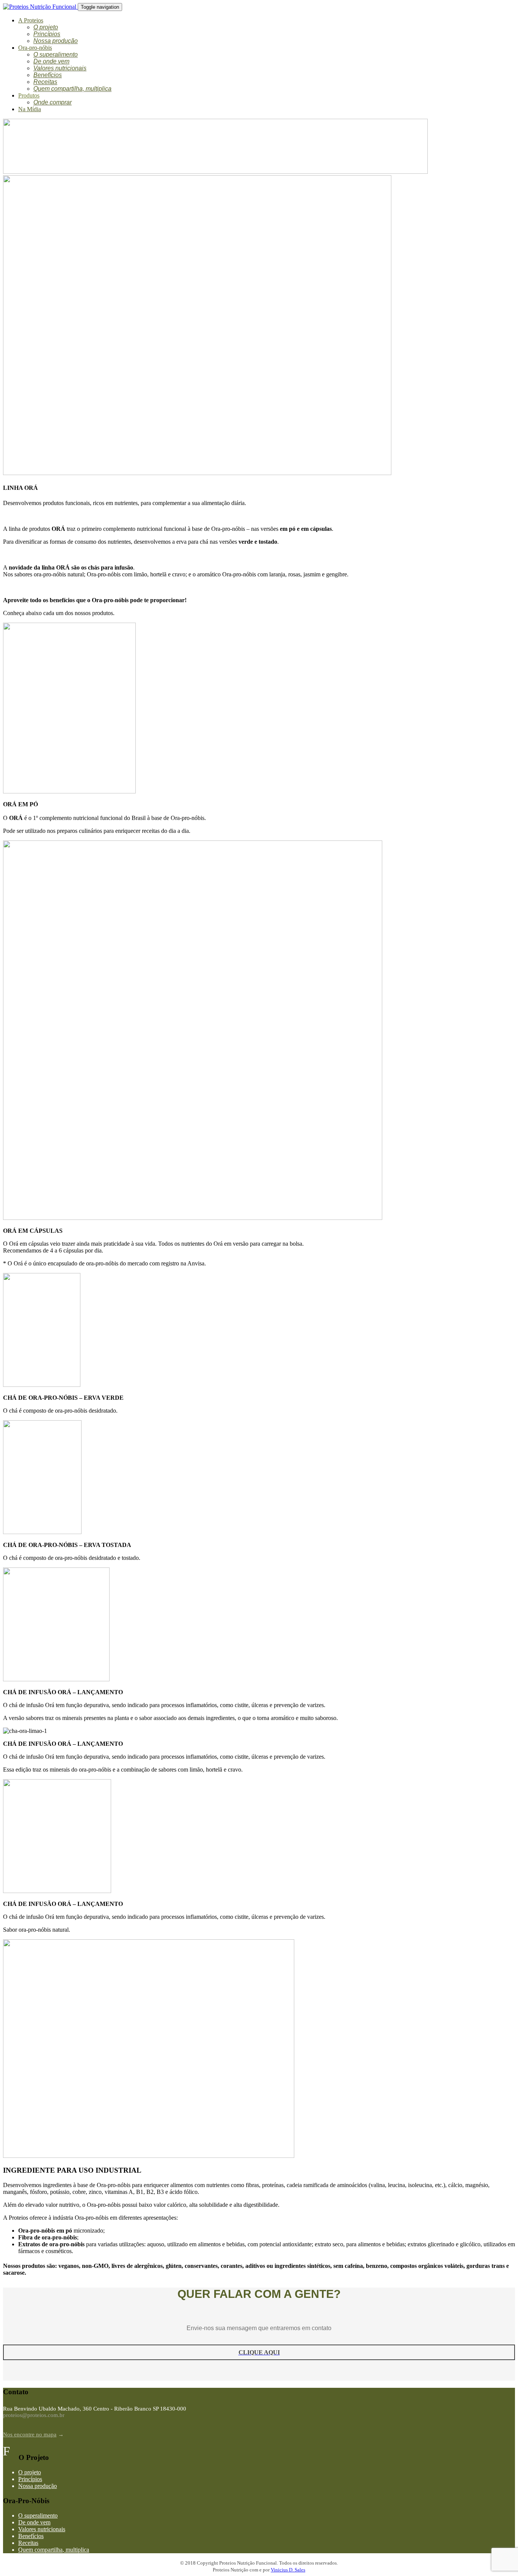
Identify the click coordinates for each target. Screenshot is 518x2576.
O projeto (46, 27)
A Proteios (31, 20)
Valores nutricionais (60, 68)
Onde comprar (53, 102)
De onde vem (51, 61)
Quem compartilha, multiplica (72, 89)
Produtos (29, 95)
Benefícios (48, 75)
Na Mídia (30, 109)
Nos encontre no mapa (30, 2434)
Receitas (45, 82)
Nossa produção (56, 41)
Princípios (47, 34)
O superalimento (56, 54)
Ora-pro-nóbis (35, 48)
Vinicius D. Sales (288, 2570)
